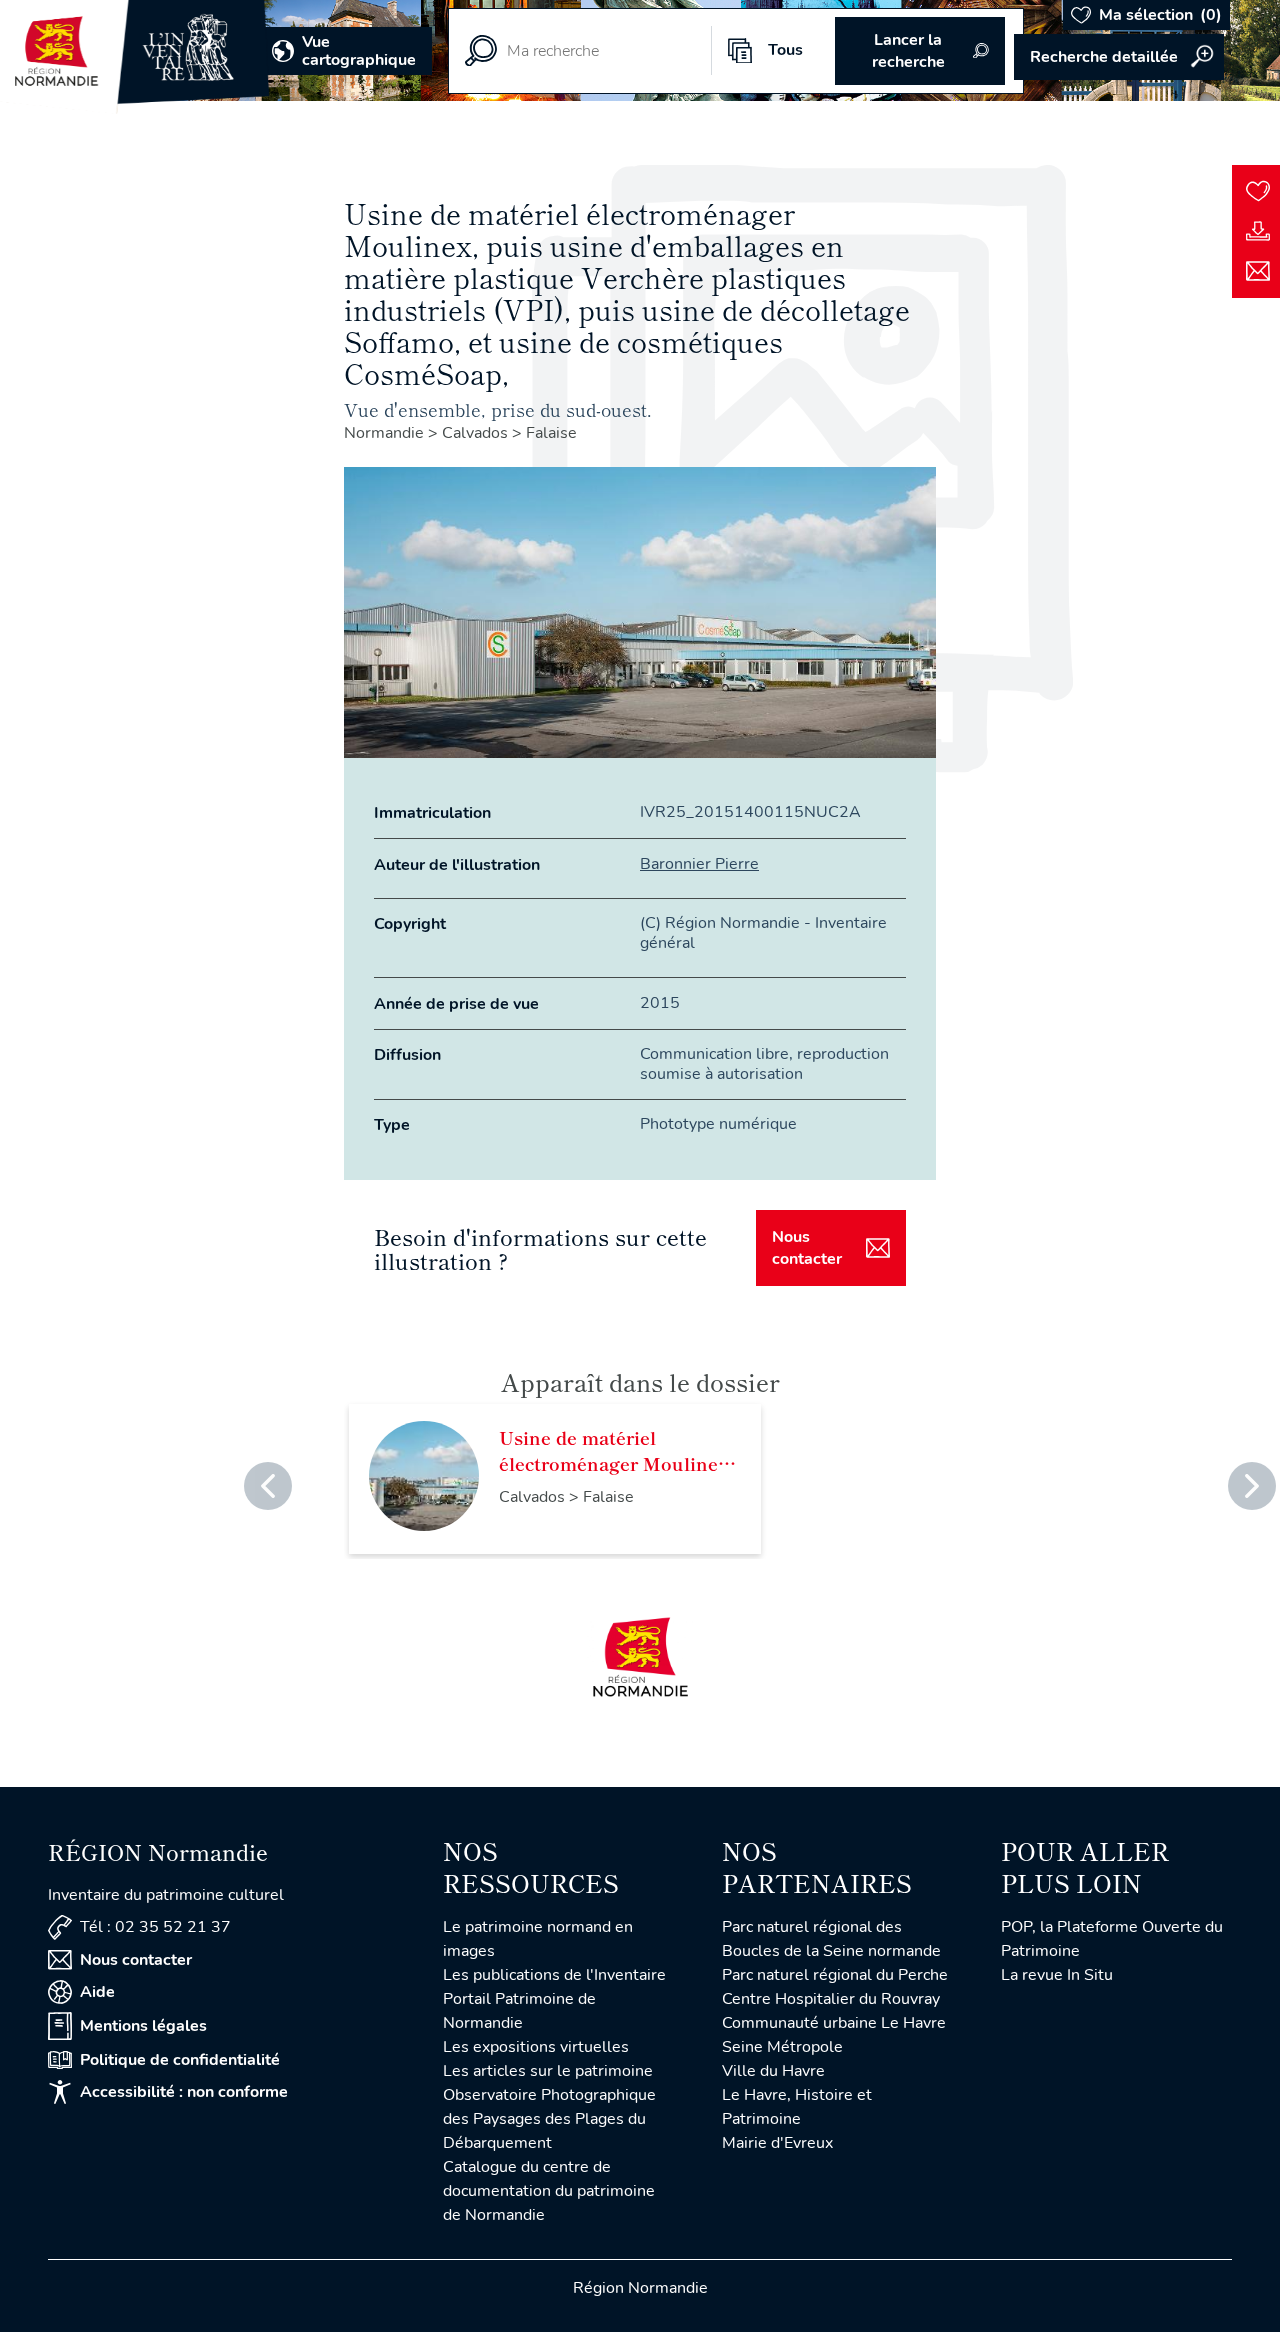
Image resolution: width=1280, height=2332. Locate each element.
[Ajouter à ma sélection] (1258, 191)
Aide (97, 1992)
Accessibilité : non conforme (184, 2092)
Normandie (386, 433)
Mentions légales (143, 2026)
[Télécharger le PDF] (1258, 231)
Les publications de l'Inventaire (554, 1975)
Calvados (477, 433)
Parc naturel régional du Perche (835, 1975)
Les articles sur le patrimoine (548, 2071)
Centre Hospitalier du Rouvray (831, 1999)
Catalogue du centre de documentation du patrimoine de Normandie (549, 2191)
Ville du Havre (773, 2071)
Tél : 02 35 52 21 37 (155, 1927)
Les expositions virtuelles (536, 2047)
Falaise (551, 433)
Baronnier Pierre (699, 864)
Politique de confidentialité (180, 2060)
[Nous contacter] (1258, 271)
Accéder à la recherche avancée (1119, 57)
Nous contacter (807, 1248)
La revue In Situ (1057, 1975)
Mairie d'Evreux (777, 2143)
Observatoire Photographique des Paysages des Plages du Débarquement (549, 2119)
